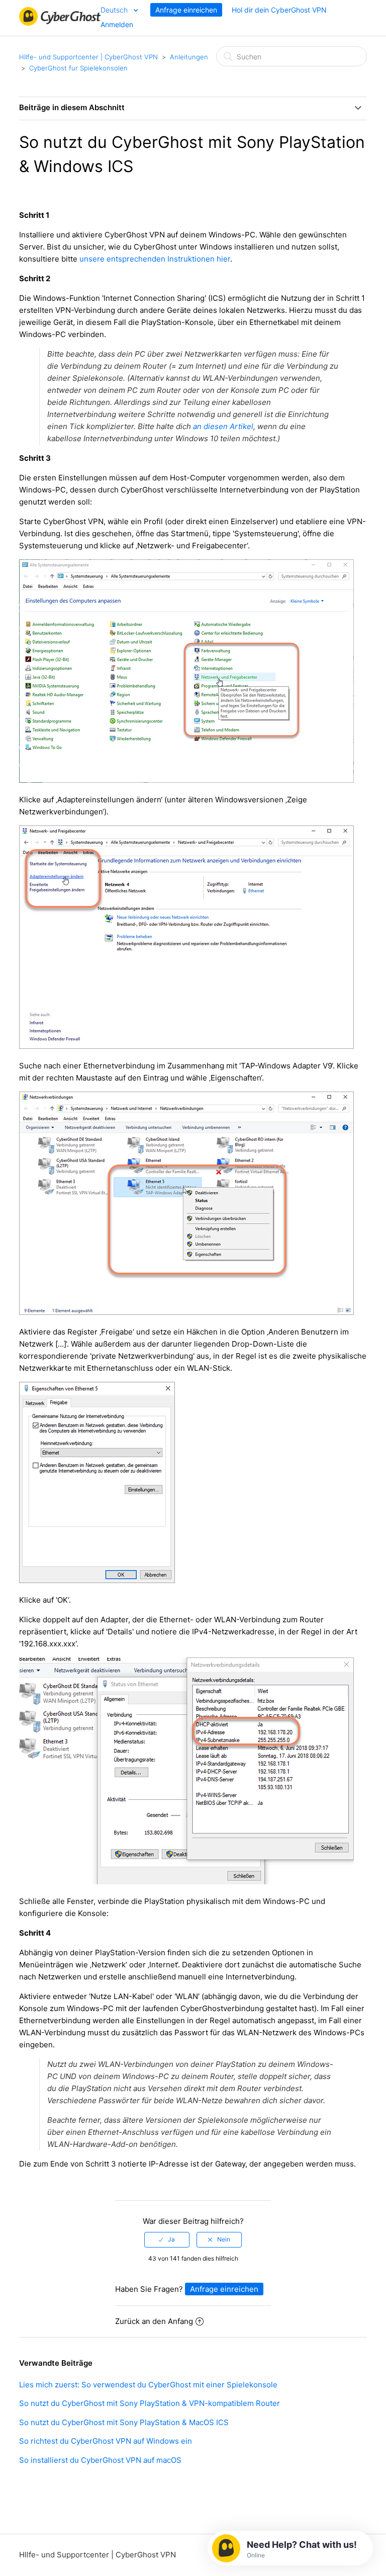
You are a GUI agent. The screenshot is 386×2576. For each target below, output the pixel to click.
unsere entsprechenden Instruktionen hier (155, 259)
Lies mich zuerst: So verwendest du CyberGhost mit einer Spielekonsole (148, 2385)
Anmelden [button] (117, 24)
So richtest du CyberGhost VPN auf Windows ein (106, 2441)
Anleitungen (189, 57)
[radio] (167, 2239)
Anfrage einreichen (186, 10)
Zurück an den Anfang (154, 2321)
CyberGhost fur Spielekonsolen (78, 68)
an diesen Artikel (223, 426)
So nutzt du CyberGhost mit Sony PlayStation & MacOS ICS (124, 2422)
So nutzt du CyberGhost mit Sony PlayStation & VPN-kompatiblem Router (150, 2403)
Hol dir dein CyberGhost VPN (279, 10)
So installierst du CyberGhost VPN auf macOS (100, 2460)
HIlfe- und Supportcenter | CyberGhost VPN (88, 57)
